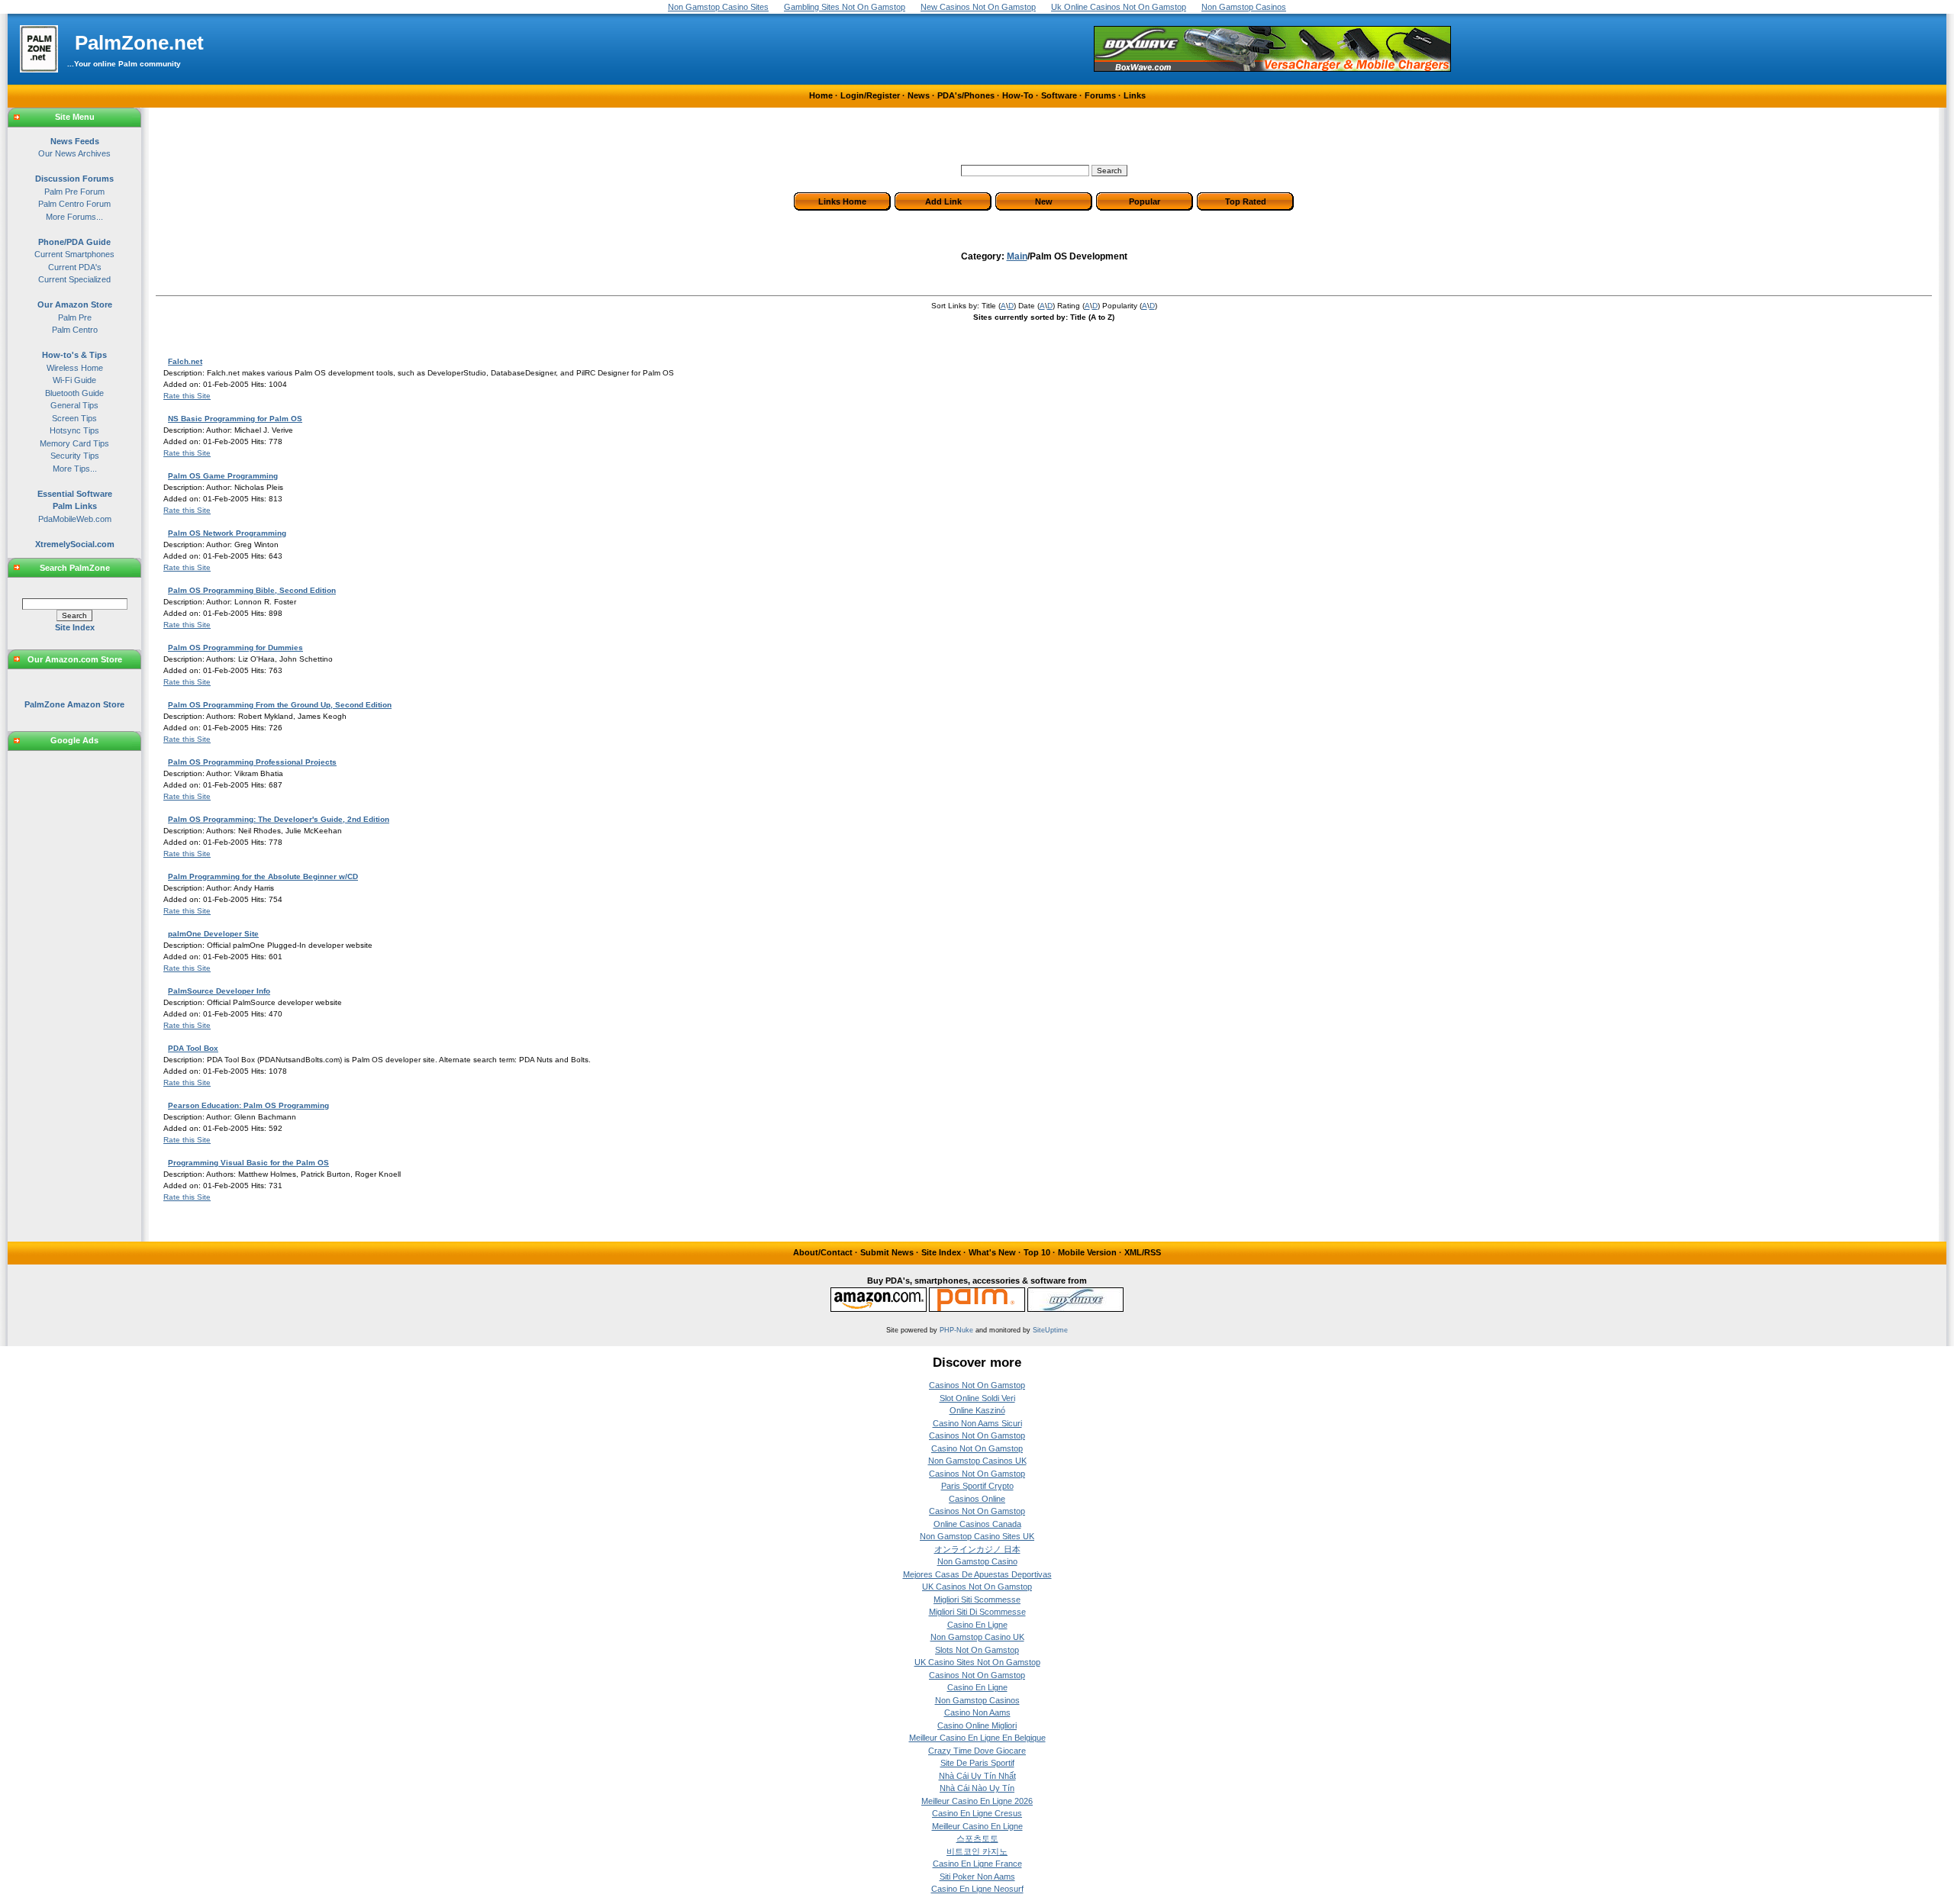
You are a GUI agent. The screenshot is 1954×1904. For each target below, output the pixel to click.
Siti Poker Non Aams (977, 1877)
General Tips (74, 405)
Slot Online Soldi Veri (977, 1398)
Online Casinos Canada (977, 1524)
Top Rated (1246, 201)
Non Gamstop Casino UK (977, 1637)
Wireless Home (75, 368)
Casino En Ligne (977, 1625)
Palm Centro (75, 330)
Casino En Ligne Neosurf (977, 1889)
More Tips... (75, 469)
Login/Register (870, 95)
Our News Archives (74, 153)
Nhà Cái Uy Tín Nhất (977, 1776)
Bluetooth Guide (74, 393)
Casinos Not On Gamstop (977, 1385)
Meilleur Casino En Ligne (977, 1826)
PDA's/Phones (966, 95)
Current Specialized (74, 279)
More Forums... (74, 217)
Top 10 (1037, 1252)
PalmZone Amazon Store (74, 704)
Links (1135, 95)
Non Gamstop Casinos (977, 1700)
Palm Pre (75, 317)
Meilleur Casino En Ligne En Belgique (977, 1738)
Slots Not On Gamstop (977, 1650)
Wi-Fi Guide (74, 380)
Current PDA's (75, 267)
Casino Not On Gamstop (977, 1448)
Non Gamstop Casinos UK (977, 1461)
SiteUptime (1050, 1330)
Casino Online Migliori (977, 1725)
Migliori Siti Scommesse (977, 1600)
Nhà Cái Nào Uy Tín (977, 1788)
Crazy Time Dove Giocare (977, 1751)
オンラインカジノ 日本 (977, 1549)
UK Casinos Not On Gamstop (977, 1587)
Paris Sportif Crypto (977, 1486)
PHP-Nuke (956, 1330)
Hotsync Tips (74, 430)
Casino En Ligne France (977, 1864)
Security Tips (75, 456)
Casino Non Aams (977, 1712)
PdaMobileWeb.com (75, 519)
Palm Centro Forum (74, 204)
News (919, 95)
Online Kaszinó (977, 1410)
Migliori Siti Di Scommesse (977, 1612)
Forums (1100, 95)
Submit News (887, 1252)
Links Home (842, 201)
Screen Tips (74, 418)
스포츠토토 (977, 1838)
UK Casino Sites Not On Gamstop (977, 1662)
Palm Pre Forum (74, 192)
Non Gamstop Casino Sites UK (977, 1536)
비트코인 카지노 (977, 1851)
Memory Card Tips (74, 443)
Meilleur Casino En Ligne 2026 (977, 1801)
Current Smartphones (74, 254)
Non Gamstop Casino (977, 1561)
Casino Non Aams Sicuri (977, 1423)
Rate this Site (187, 396)
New (1044, 201)
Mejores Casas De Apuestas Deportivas (977, 1574)
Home (821, 95)
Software (1059, 95)
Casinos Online (977, 1499)
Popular (1145, 201)
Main (1017, 256)
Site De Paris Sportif (977, 1763)
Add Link (943, 201)
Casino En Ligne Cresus (977, 1813)
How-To (1018, 95)
